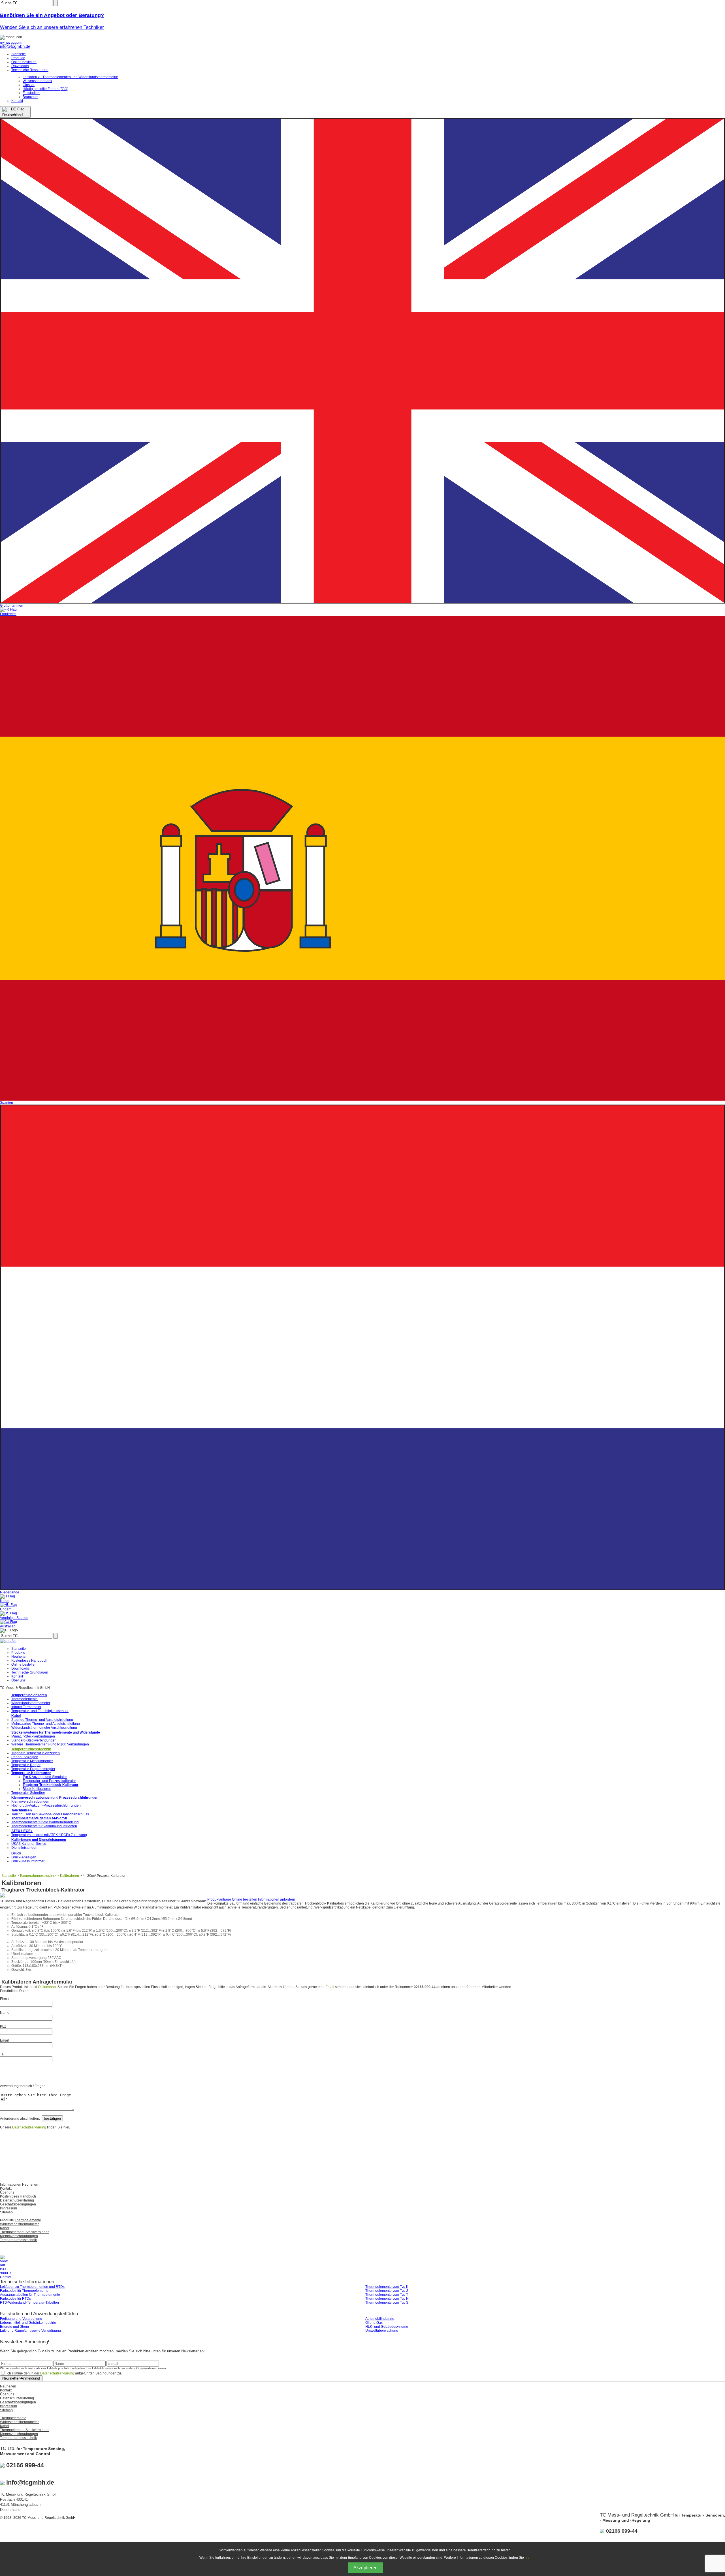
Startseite (19, 54)
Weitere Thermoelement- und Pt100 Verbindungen (50, 1744)
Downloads (20, 66)
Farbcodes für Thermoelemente (24, 2291)
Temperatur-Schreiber (28, 1793)
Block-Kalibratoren (37, 1789)
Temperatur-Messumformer (32, 1761)
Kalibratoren (70, 1876)
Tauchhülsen (22, 1810)
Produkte (18, 58)
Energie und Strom (14, 2327)
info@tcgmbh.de (15, 46)
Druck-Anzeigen (24, 1857)
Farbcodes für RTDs (15, 2299)
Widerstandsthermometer (31, 1703)
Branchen (30, 97)
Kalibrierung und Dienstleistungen (39, 1840)
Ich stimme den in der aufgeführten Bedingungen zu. (64, 2373)
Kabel (16, 1716)
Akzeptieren (365, 2568)
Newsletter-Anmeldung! (21, 2378)
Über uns (18, 1680)
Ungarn (6, 1609)
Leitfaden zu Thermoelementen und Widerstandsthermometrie (70, 77)
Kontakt (17, 101)
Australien (8, 1626)
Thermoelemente (24, 1699)
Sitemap (6, 2212)
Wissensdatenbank (37, 81)
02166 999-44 (11, 43)
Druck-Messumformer (28, 1861)
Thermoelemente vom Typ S (387, 2303)
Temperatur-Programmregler (33, 1769)
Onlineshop (47, 1987)
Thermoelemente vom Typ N (387, 2299)
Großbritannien (12, 605)
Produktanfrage (219, 1899)
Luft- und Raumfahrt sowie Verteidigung (30, 2331)
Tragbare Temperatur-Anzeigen (36, 1753)
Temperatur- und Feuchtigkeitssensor (40, 1711)
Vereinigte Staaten (14, 1618)
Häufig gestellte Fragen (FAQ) (45, 89)
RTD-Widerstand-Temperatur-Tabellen (29, 2303)
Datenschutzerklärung (29, 2127)
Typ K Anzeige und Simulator (45, 1777)
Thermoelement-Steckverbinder (24, 2232)
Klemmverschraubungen (30, 1802)
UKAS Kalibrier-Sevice (29, 1844)
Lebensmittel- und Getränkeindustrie (28, 2323)
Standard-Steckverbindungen (34, 1740)
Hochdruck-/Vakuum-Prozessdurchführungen (46, 1805)
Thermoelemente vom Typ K (387, 2287)
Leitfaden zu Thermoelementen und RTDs (32, 2287)
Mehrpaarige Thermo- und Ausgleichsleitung (46, 1724)
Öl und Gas (374, 2323)
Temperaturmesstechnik (31, 1749)
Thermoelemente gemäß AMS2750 (39, 1818)
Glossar (29, 85)
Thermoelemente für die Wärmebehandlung (45, 1822)
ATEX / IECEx (22, 1831)
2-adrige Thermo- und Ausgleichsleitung (42, 1720)
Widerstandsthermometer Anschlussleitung (44, 1728)
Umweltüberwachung (382, 2331)
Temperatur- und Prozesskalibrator (49, 1781)
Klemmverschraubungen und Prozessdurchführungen (55, 1798)
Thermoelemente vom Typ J (387, 2291)
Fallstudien (31, 93)
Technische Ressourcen (30, 70)
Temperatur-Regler (26, 1765)
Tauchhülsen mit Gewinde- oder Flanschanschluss (50, 1814)
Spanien (7, 1103)
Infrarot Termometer (26, 1707)
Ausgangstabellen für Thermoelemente (30, 2295)
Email (330, 1987)
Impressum (8, 2208)
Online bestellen (24, 62)
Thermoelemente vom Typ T (387, 2295)
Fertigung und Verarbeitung (21, 2319)
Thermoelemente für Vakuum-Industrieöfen (44, 1826)
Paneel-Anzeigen (25, 1757)
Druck (16, 1853)
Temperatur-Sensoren (29, 1695)
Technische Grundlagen (30, 1672)
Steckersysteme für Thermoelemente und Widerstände (56, 1732)
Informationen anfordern (277, 1899)
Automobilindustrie (380, 2319)
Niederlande (10, 1592)
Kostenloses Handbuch (29, 1661)
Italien (5, 1601)
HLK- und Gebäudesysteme (387, 2327)
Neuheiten (19, 1657)
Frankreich (8, 614)
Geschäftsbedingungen (18, 2204)
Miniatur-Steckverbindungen (33, 1736)
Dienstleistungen (24, 1848)
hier (528, 2558)
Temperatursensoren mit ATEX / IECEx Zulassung (49, 1835)
